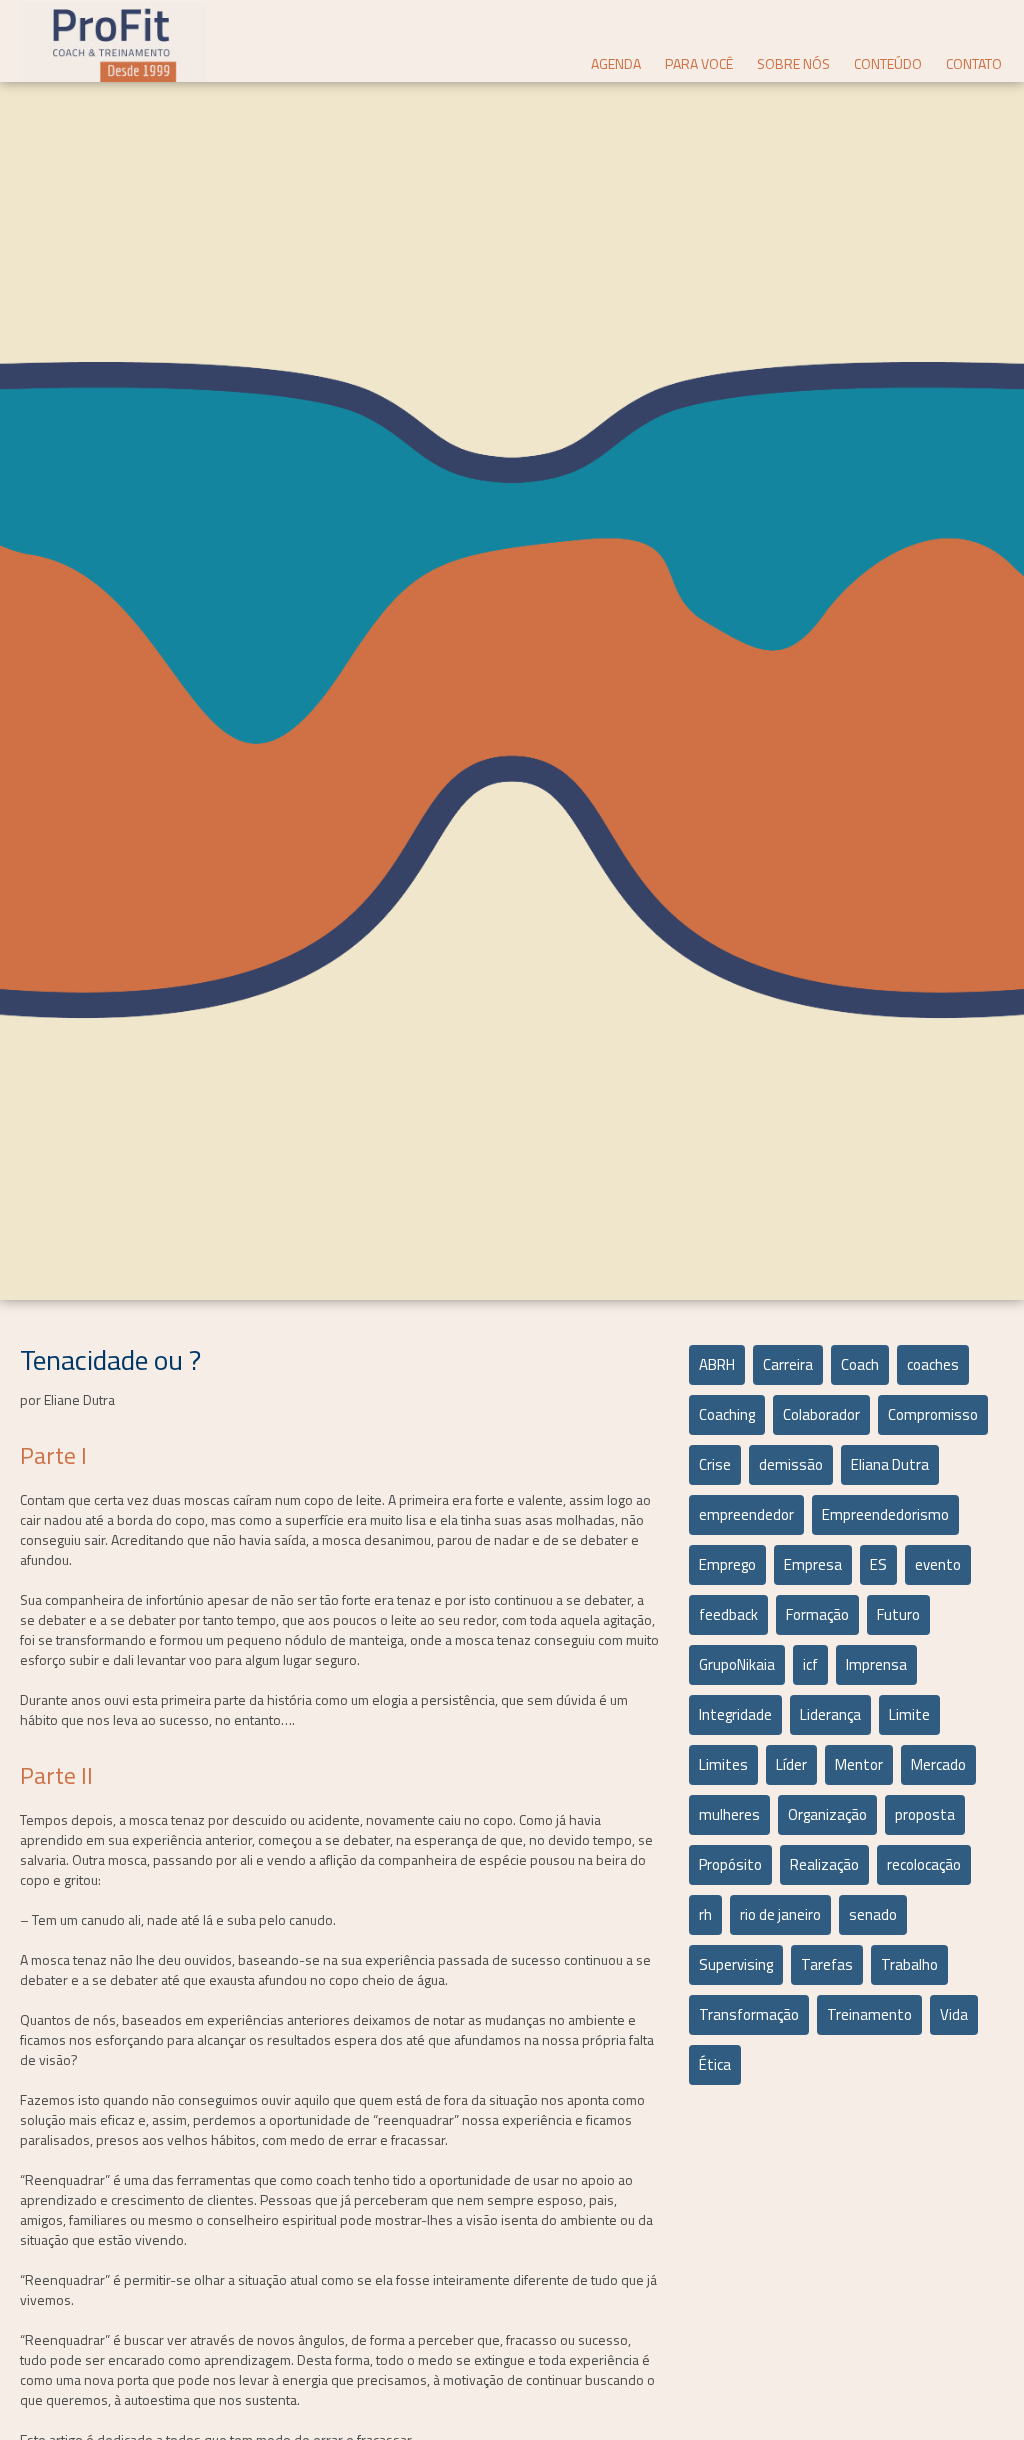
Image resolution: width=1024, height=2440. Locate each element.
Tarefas (827, 1964)
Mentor (859, 1764)
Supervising (736, 1964)
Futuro (898, 1614)
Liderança (830, 1714)
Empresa (813, 1564)
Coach (860, 1364)
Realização (824, 1864)
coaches (933, 1364)
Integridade (735, 1714)
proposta (925, 1814)
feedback (728, 1614)
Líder (791, 1764)
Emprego (727, 1564)
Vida (954, 2014)
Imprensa (876, 1664)
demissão (791, 1464)
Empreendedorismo (885, 1514)
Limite (909, 1714)
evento (938, 1564)
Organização (827, 1814)
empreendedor (746, 1514)
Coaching (727, 1414)
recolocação (924, 1864)
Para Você (699, 63)
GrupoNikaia (737, 1664)
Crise (715, 1464)
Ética (715, 2064)
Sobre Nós (793, 63)
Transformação (749, 2014)
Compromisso (933, 1414)
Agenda (616, 63)
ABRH (717, 1364)
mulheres (729, 1814)
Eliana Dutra (890, 1464)
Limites (723, 1764)
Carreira (788, 1364)
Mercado (938, 1764)
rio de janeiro (780, 1914)
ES (878, 1564)
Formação (817, 1614)
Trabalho (909, 1964)
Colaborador (821, 1414)
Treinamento (869, 2014)
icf (810, 1664)
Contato (974, 63)
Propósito (730, 1864)
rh (705, 1914)
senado (873, 1914)
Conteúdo (888, 63)
